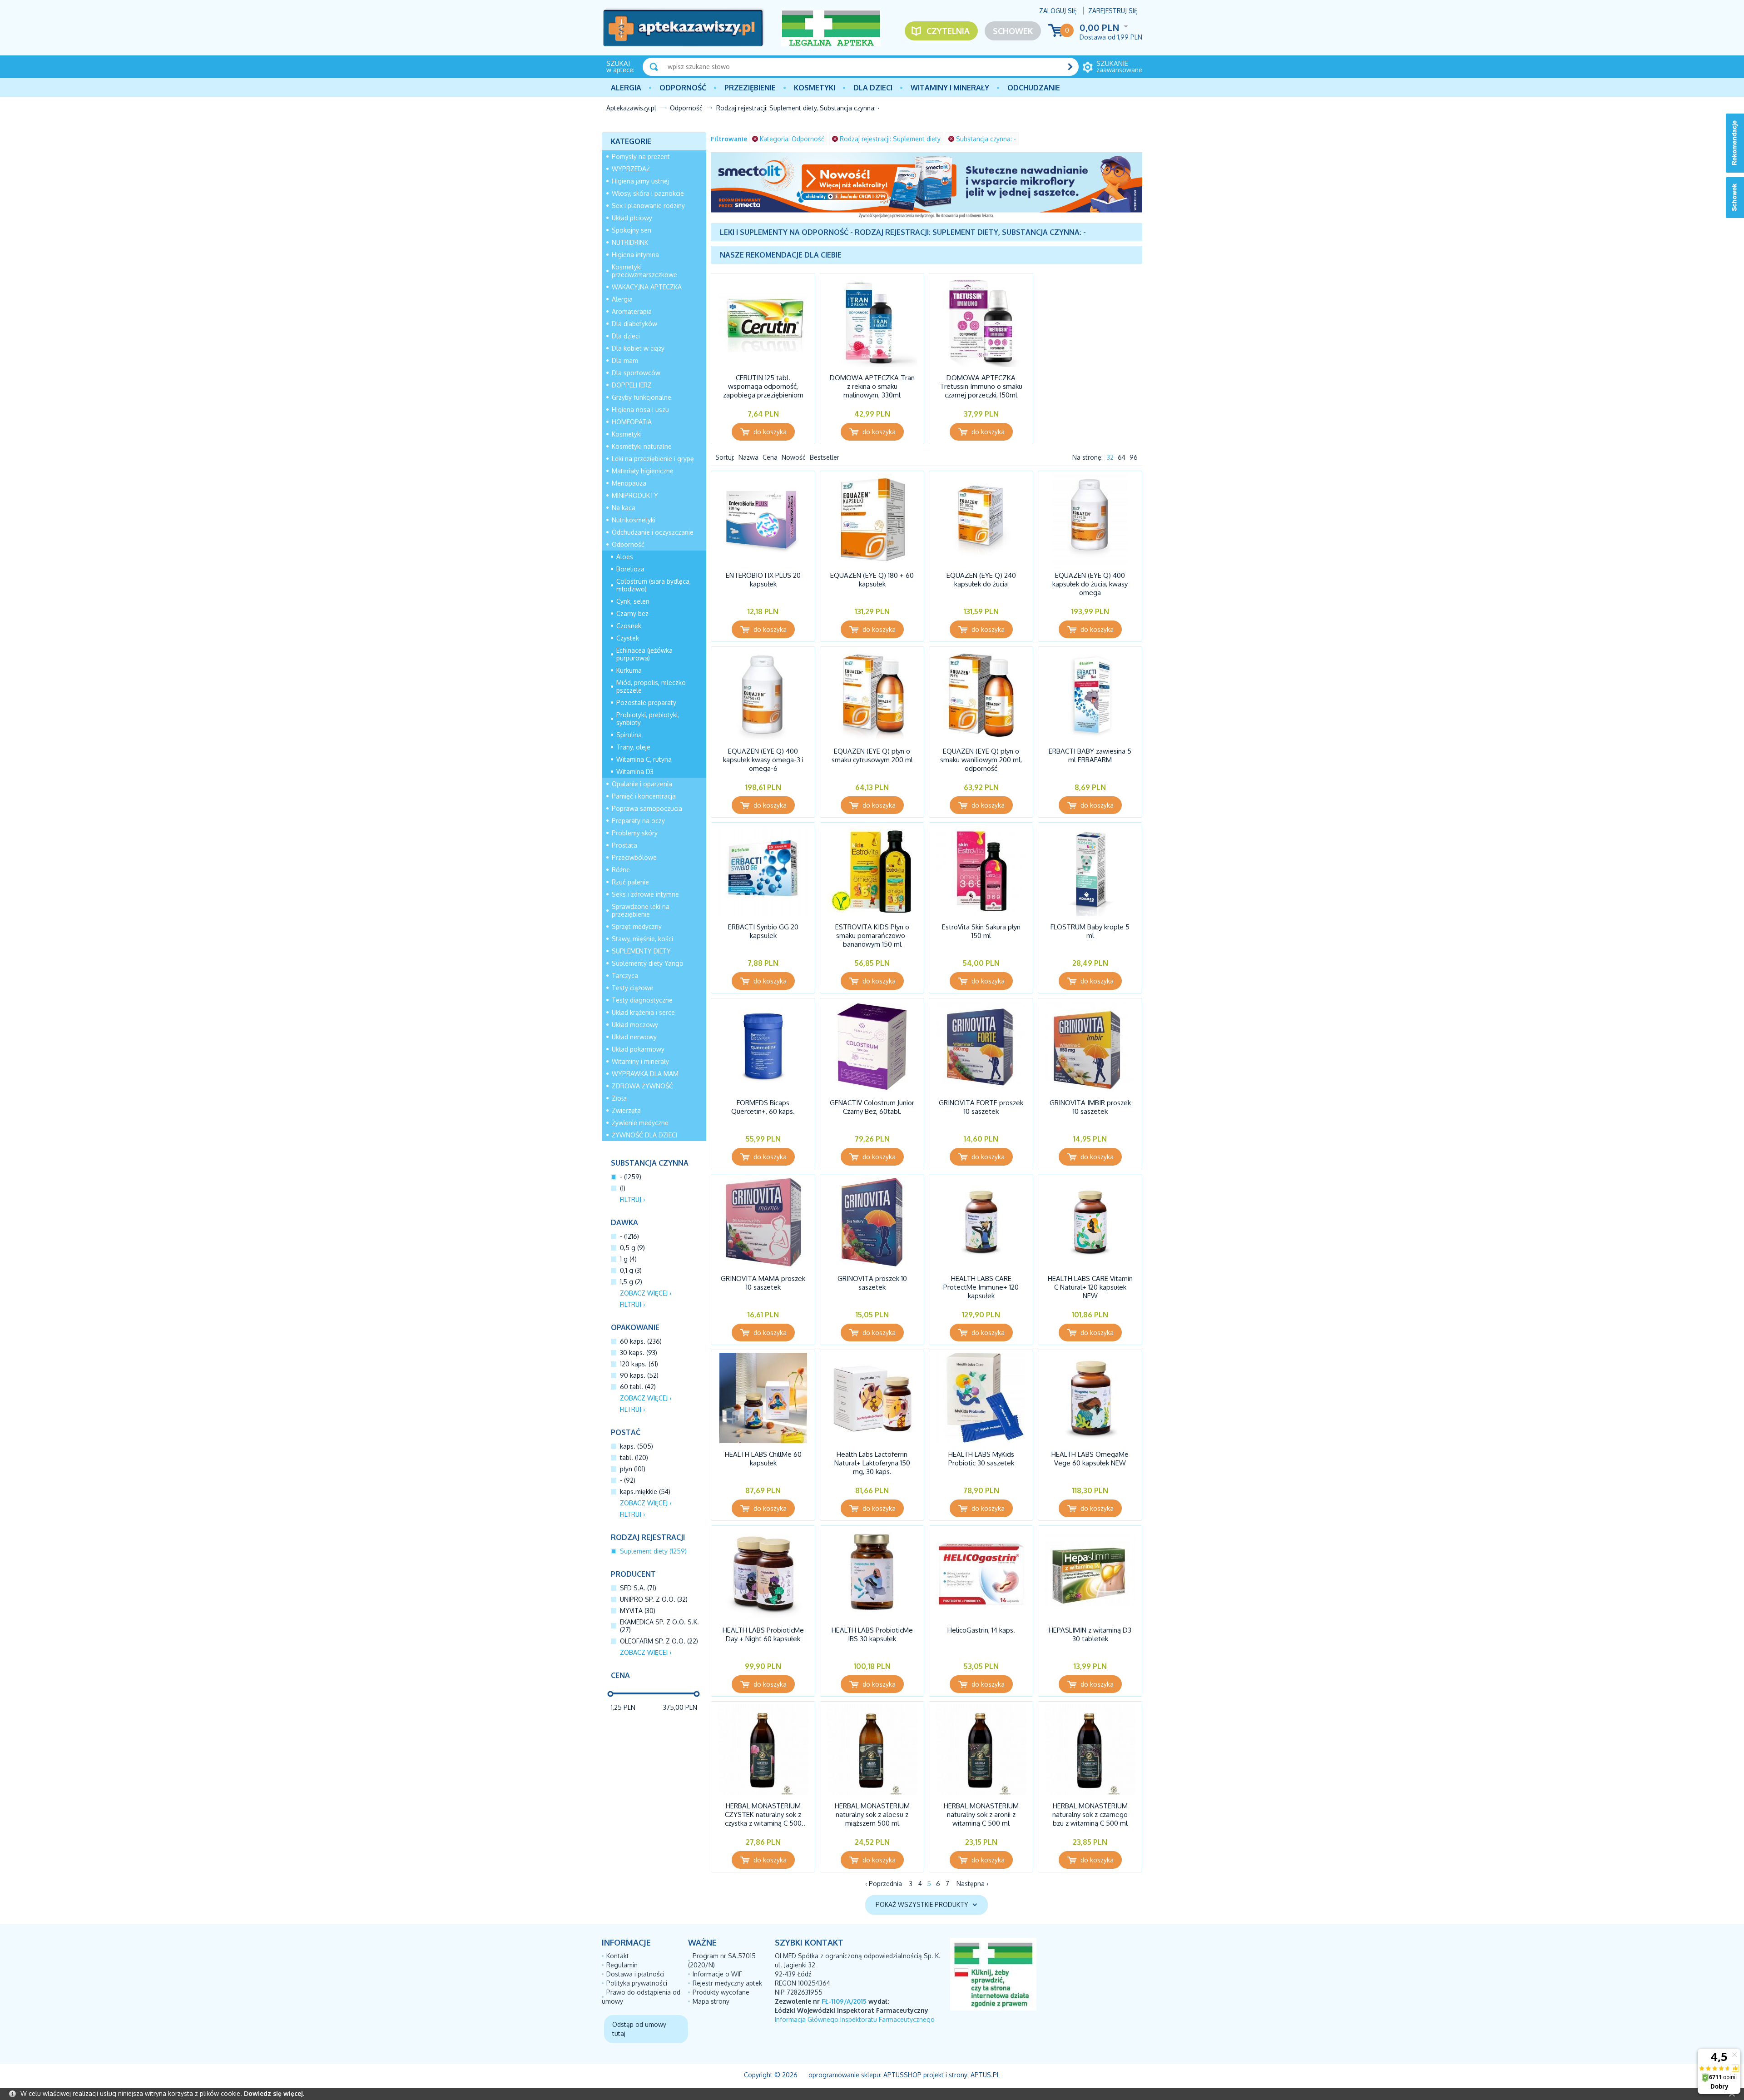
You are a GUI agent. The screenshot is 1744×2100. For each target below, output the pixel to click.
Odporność (683, 88)
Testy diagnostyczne (642, 1000)
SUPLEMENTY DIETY (641, 951)
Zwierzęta (626, 1110)
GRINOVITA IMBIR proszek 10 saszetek (1090, 1107)
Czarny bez (632, 613)
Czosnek (629, 626)
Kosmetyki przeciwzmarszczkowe (644, 271)
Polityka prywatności (637, 1983)
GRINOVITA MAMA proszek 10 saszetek (763, 1283)
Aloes (625, 557)
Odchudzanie (1034, 88)
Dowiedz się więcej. (274, 2093)
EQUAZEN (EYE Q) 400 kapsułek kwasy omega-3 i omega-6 (763, 760)
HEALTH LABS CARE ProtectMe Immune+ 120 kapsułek (981, 1287)
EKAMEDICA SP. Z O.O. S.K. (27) (659, 1626)
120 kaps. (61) (639, 1364)
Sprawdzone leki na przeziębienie (641, 910)
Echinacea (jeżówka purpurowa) (644, 654)
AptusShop (902, 2075)
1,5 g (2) (631, 1282)
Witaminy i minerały (950, 88)
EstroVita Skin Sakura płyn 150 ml (981, 931)
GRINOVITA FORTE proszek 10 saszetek (981, 1107)
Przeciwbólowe (634, 857)
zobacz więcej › (646, 1293)
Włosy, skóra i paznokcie (648, 193)
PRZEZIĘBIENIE (750, 88)
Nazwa (748, 457)
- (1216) (629, 1236)
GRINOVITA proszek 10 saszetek (872, 1283)
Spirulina (629, 735)
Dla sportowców (636, 373)
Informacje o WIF (717, 1974)
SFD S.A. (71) (638, 1588)
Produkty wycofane (721, 1992)
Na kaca (624, 508)
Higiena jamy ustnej (640, 181)
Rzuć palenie (630, 882)
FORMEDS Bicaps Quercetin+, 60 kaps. (763, 1107)
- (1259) (631, 1177)
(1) (623, 1188)
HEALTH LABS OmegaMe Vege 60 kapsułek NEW (1090, 1459)
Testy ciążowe (633, 988)
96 (1134, 457)
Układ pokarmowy (638, 1049)
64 (1122, 457)
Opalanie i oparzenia (642, 784)
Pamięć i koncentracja (644, 796)
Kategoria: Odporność (792, 139)
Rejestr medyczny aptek (727, 1983)
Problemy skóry (635, 833)
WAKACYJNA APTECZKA (647, 287)
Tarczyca (625, 976)
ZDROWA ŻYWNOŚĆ (642, 1086)
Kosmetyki (815, 88)
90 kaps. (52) (639, 1375)
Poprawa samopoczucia (647, 808)
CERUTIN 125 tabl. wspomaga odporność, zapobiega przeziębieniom (763, 386)
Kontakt (618, 1956)
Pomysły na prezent (641, 156)
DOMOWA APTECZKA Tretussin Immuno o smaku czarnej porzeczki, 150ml (981, 386)
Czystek (628, 638)
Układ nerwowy (634, 1037)
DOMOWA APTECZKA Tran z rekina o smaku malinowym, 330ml (872, 386)
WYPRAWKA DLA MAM (645, 1074)
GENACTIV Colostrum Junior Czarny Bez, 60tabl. (872, 1107)
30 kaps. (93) (639, 1353)
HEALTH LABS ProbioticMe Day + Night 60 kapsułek (763, 1634)
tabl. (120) (634, 1457)
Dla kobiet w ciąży (638, 348)
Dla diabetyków (634, 324)
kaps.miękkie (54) (645, 1492)
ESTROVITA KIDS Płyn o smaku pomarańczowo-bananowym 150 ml (872, 936)
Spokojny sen (632, 230)
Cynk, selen (633, 601)
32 (1110, 457)
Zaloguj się (1058, 11)
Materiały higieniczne (643, 471)
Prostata (624, 845)
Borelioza (630, 569)
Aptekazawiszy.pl (631, 108)
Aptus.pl (985, 2075)
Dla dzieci (873, 88)
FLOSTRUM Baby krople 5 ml (1090, 931)
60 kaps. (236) (641, 1341)
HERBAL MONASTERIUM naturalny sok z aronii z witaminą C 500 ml (981, 1815)
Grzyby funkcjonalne (642, 397)
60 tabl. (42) (638, 1387)
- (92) (628, 1480)
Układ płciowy (632, 218)
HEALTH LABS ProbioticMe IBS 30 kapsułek (872, 1634)
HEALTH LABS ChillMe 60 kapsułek (763, 1459)
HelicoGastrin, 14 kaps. (981, 1630)
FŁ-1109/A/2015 (844, 2001)
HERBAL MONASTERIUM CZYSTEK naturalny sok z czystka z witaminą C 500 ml (763, 1819)
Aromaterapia (632, 311)
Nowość (794, 457)
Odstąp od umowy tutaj (639, 2029)
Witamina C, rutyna (644, 759)
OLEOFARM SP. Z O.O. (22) (659, 1641)
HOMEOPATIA (632, 422)
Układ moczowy (635, 1025)
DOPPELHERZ (632, 385)
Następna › (972, 1884)
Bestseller (825, 457)
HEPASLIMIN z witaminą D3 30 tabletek (1090, 1634)
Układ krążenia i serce (643, 1012)
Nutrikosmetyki (634, 520)
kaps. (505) (637, 1446)
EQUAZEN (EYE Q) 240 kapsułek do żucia (981, 580)
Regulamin (622, 1965)
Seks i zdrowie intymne (645, 894)
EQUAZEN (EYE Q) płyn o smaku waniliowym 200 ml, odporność (981, 760)
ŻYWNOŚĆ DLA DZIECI (644, 1135)
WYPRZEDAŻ (631, 169)
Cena (770, 457)
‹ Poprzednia (884, 1884)
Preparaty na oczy (638, 821)
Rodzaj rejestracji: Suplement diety (890, 139)
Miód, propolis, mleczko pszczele (651, 686)
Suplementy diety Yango (648, 963)
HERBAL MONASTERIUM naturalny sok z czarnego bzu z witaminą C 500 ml (1090, 1815)
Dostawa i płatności (635, 1974)
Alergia (626, 88)
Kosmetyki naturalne (642, 446)
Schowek (1013, 31)
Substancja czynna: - (986, 139)
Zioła (619, 1098)
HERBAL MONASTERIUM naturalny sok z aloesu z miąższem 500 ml (872, 1815)
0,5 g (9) (632, 1248)
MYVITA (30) (638, 1611)
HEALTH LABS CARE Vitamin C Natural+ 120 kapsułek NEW (1090, 1287)
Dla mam (625, 360)
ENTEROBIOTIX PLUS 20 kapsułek (763, 580)
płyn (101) (633, 1469)
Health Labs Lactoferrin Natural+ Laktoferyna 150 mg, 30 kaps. (872, 1463)
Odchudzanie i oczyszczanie (653, 532)
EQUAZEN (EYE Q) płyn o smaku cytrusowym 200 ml (872, 755)
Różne (621, 870)
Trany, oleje (633, 747)
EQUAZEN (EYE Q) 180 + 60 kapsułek (872, 580)
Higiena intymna (635, 255)
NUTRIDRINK (630, 242)
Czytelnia (948, 31)
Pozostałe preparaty (646, 702)
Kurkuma (629, 670)
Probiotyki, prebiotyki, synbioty (648, 719)
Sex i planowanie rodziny (648, 206)
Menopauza (629, 483)
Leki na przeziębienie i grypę (653, 459)
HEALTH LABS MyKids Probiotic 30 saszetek (981, 1459)
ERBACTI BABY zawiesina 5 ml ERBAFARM (1090, 755)
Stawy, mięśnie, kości (642, 939)
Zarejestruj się (1113, 11)
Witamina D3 (635, 772)
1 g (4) (628, 1259)
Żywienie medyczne (640, 1123)
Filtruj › (632, 1199)
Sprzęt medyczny (637, 926)
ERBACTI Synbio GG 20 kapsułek (763, 931)
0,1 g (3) (631, 1270)
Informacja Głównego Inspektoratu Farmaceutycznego (855, 2019)
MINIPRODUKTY (635, 495)
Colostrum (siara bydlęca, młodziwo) (654, 585)
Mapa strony (711, 2001)
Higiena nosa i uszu (640, 410)
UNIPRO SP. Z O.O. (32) (654, 1599)
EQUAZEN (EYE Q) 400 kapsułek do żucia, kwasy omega (1090, 584)
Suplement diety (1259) (653, 1551)
